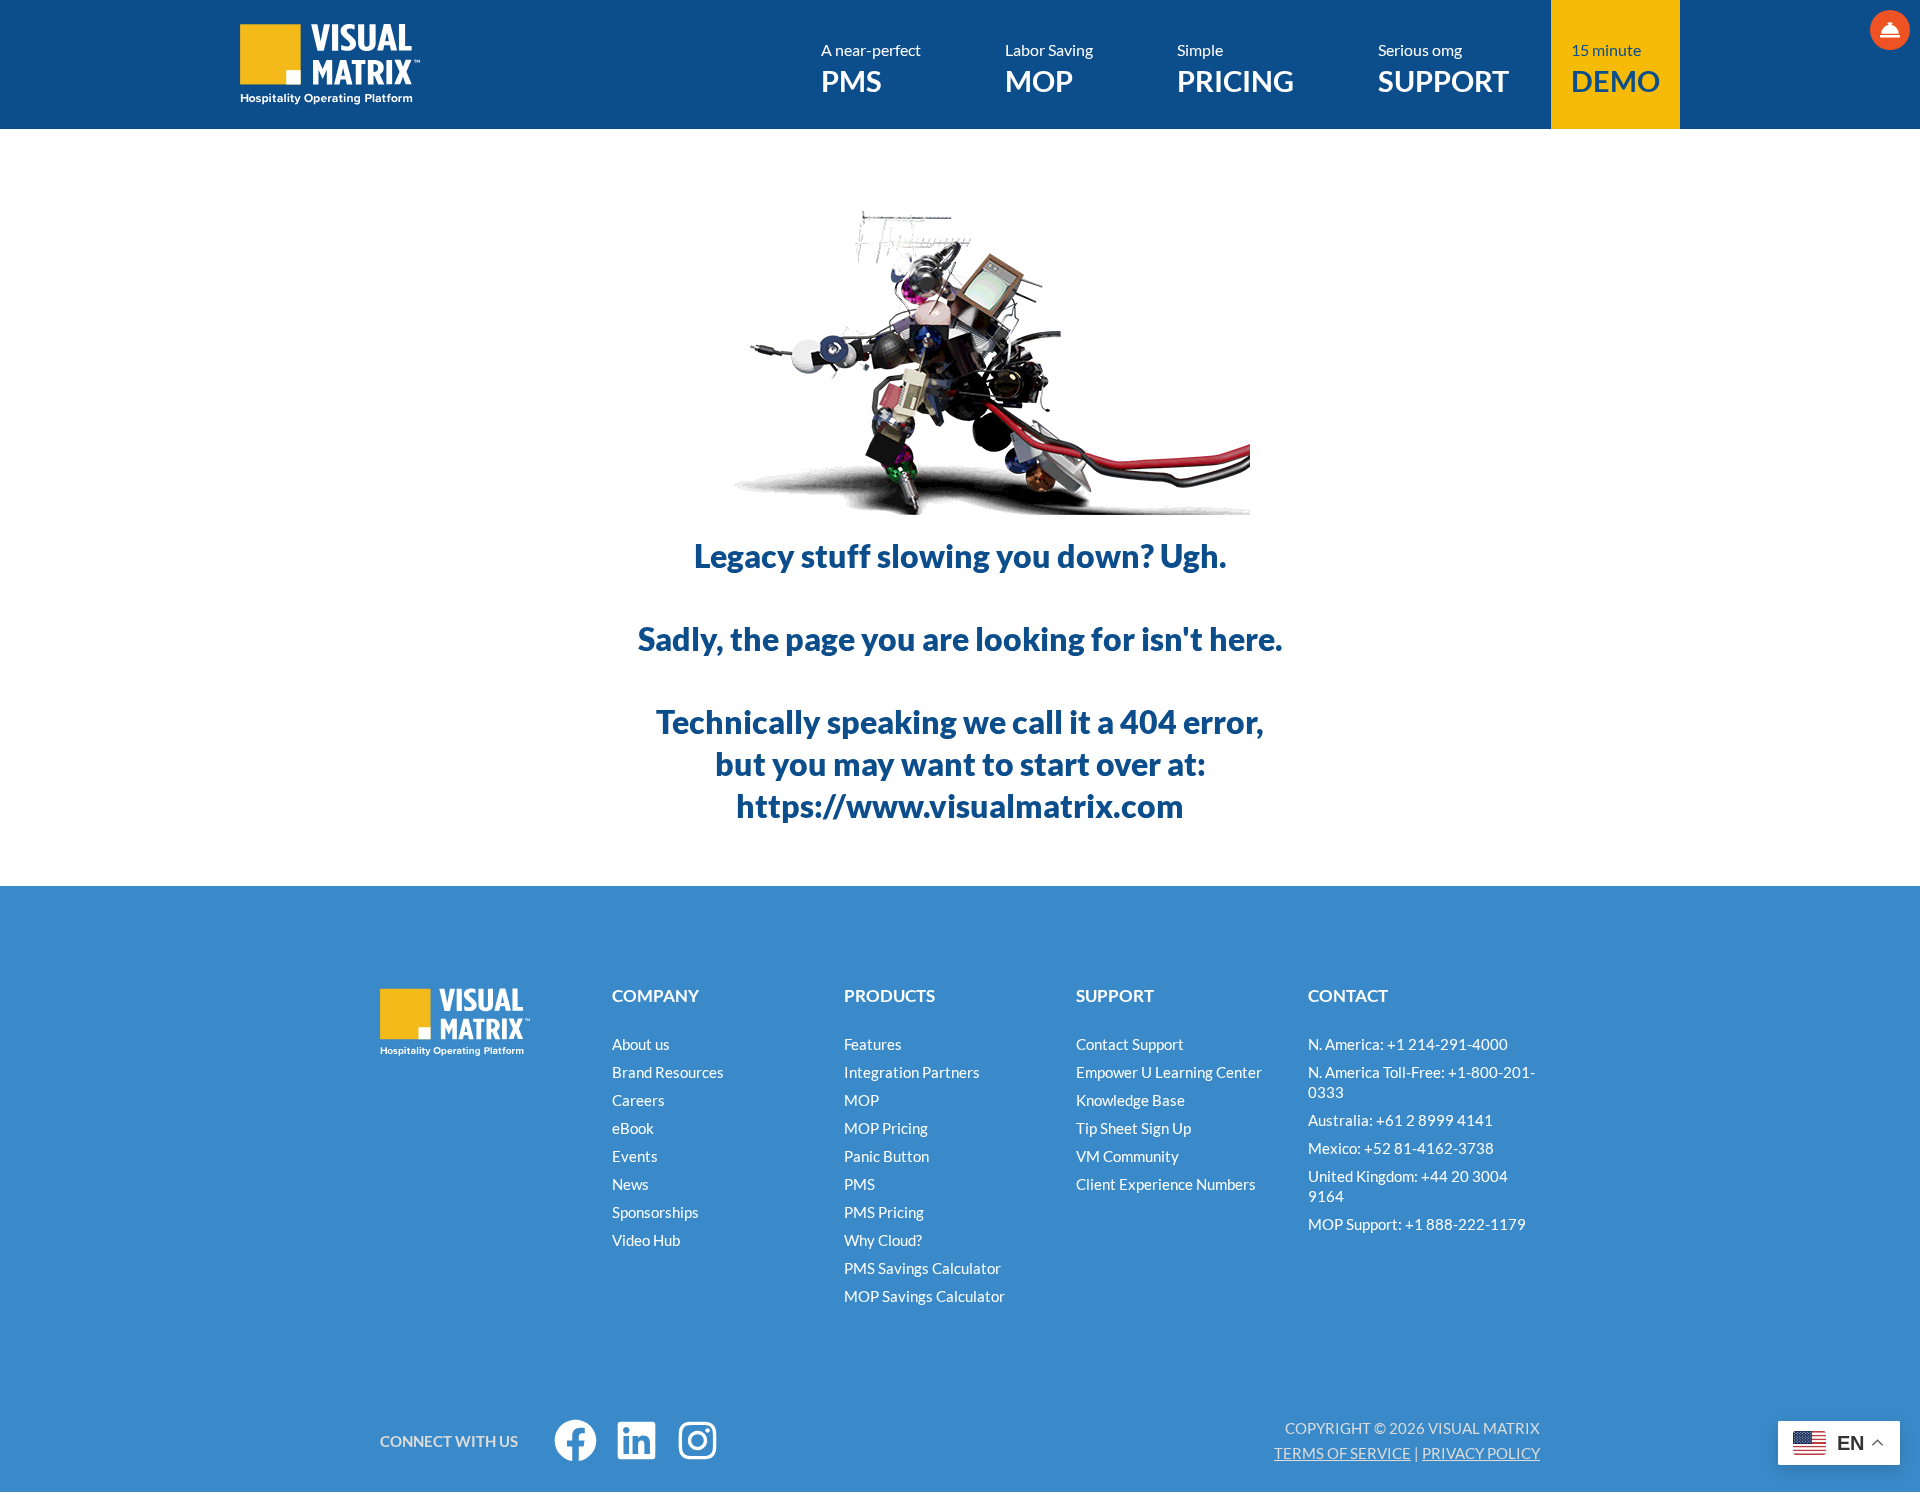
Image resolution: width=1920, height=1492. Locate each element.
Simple (1235, 69)
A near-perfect (871, 69)
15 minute (1615, 69)
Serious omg (1443, 69)
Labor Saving (1049, 69)
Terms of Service (1342, 1453)
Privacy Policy (1481, 1453)
